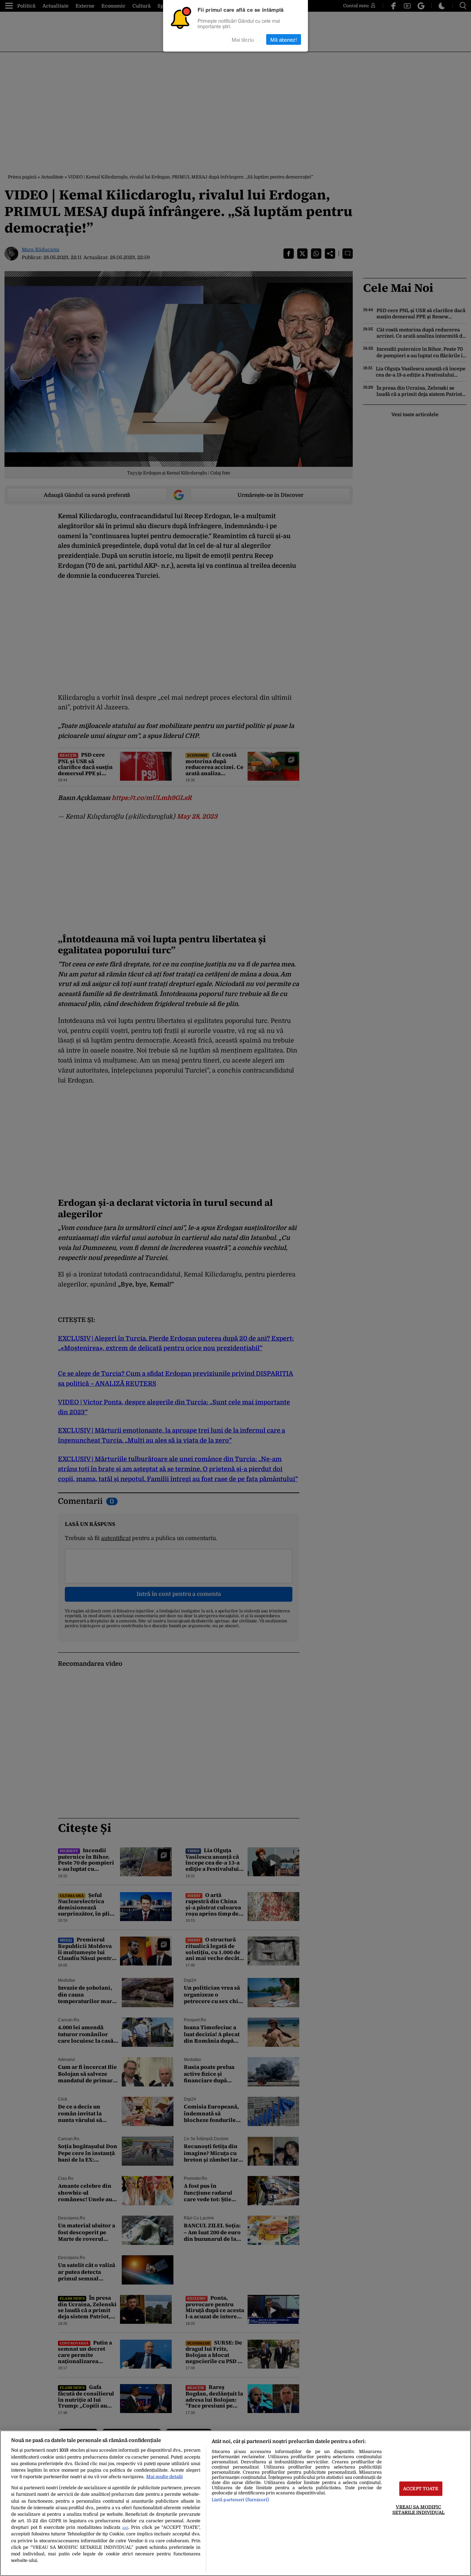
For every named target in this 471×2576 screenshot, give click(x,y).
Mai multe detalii (164, 2477)
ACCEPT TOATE (421, 2489)
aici (125, 2528)
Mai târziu (243, 39)
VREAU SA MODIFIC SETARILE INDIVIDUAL (418, 2510)
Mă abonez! (284, 39)
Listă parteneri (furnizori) (240, 2500)
